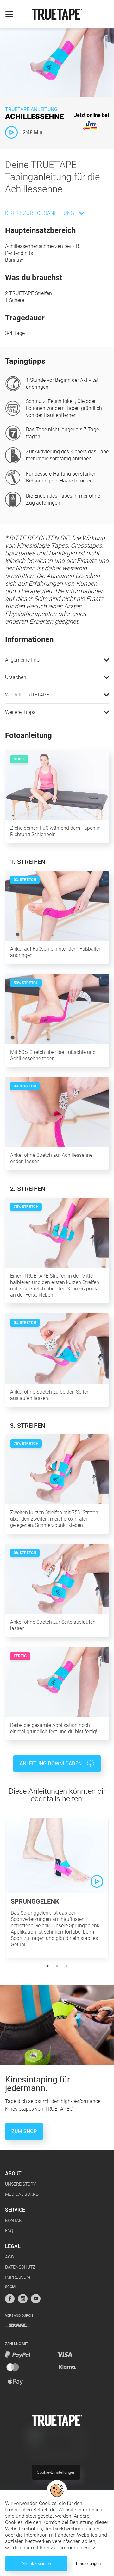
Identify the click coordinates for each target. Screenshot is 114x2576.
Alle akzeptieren (36, 2563)
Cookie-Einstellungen (56, 2472)
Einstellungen (88, 2563)
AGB (9, 2257)
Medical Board (22, 2194)
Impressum (18, 2277)
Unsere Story (20, 2184)
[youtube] (36, 2299)
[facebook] (10, 2299)
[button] (57, 660)
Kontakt (15, 2220)
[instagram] (23, 2299)
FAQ (9, 2231)
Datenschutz (20, 2267)
